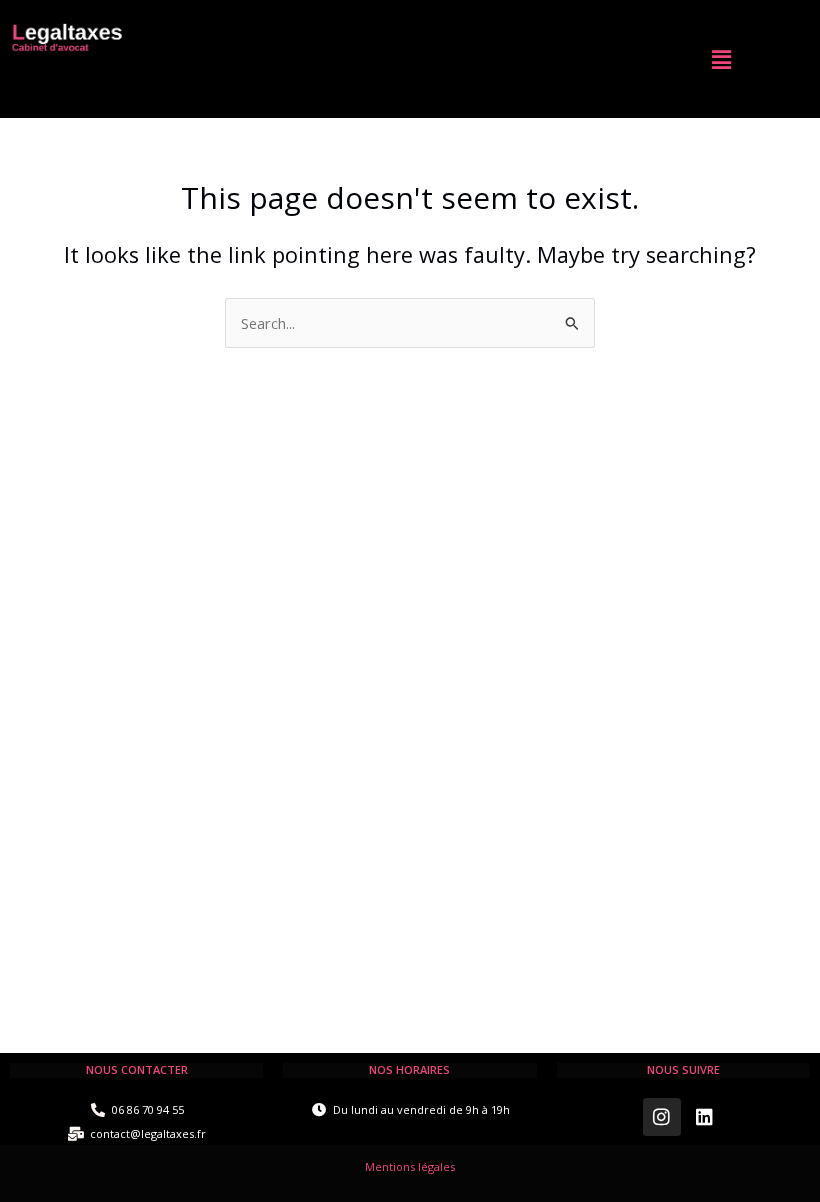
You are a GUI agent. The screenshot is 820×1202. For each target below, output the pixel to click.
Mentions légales (410, 1166)
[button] (721, 59)
